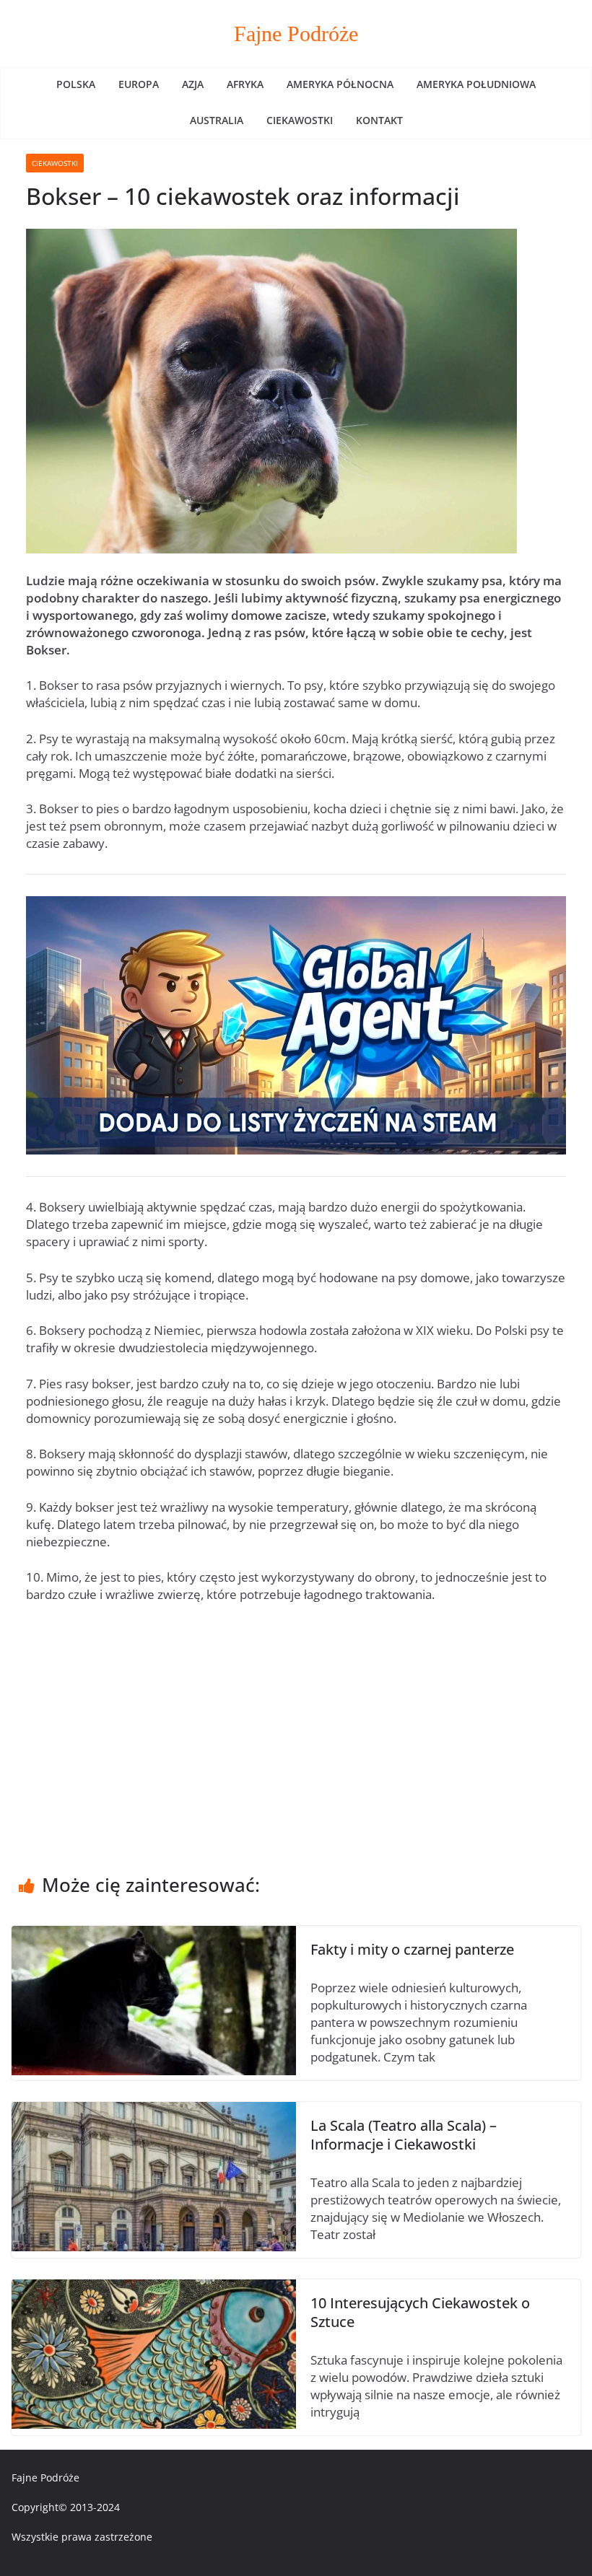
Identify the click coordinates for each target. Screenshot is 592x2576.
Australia (217, 120)
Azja (193, 84)
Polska (76, 84)
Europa (139, 84)
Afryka (245, 84)
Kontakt (379, 120)
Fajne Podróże (296, 34)
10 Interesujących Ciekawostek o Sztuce (420, 2312)
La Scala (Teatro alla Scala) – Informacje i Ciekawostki (404, 2135)
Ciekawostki (300, 120)
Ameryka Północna (340, 84)
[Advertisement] (296, 1723)
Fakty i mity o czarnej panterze (412, 1949)
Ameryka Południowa (476, 84)
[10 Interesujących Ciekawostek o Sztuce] (154, 2288)
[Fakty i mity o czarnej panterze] (154, 1934)
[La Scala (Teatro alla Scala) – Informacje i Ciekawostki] (154, 2110)
